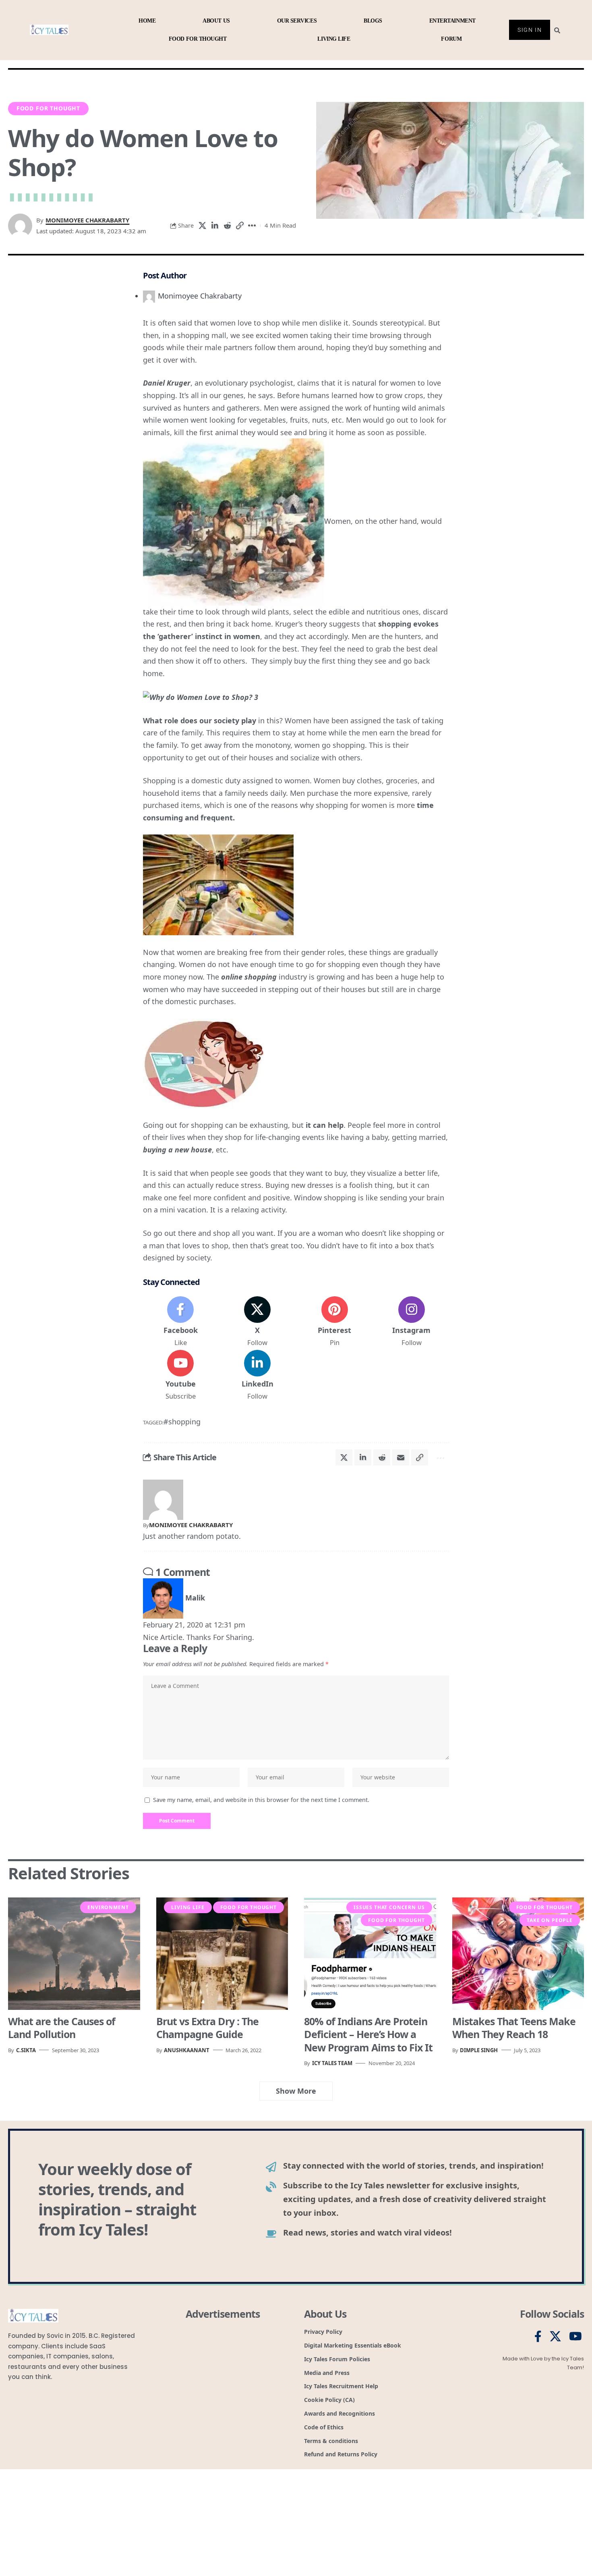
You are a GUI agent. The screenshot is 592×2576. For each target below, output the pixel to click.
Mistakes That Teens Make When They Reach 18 (514, 2028)
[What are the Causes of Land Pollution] (74, 1953)
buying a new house (177, 1150)
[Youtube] (180, 1376)
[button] (240, 226)
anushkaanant (187, 2050)
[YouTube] (575, 2337)
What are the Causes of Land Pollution (62, 2028)
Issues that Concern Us (389, 1907)
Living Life (188, 1907)
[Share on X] (202, 226)
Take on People (550, 1920)
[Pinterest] (335, 1322)
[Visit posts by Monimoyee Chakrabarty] (163, 1499)
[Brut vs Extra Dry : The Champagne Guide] (222, 1953)
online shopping (249, 977)
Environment (108, 1907)
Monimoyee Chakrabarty (87, 220)
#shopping (182, 1422)
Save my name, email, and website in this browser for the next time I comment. (261, 1800)
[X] (257, 1322)
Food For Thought (48, 108)
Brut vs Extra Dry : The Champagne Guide (207, 2028)
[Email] (401, 1457)
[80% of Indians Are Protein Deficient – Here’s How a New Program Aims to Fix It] (370, 1953)
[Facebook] (180, 1322)
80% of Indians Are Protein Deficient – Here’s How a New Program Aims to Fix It (368, 2034)
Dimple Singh (479, 2050)
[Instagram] (412, 1322)
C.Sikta (26, 2050)
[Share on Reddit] (227, 226)
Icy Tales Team (332, 2063)
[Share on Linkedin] (215, 226)
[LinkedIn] (257, 1376)
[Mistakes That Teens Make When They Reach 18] (518, 1953)
